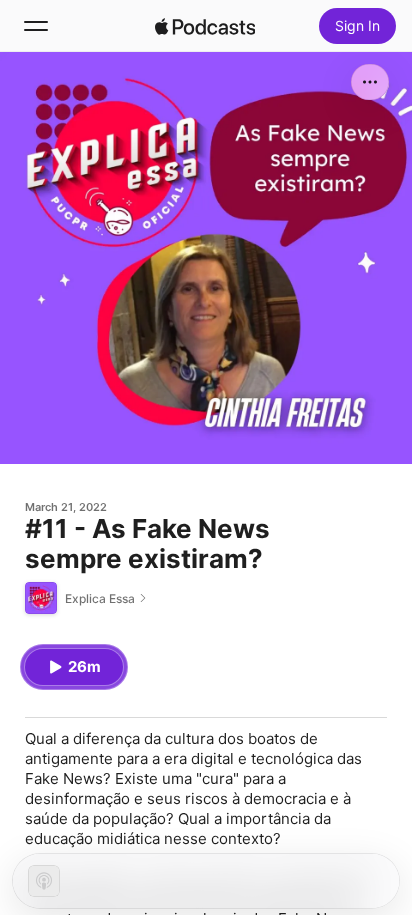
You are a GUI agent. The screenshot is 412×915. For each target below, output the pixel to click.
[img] (205, 26)
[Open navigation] (36, 26)
